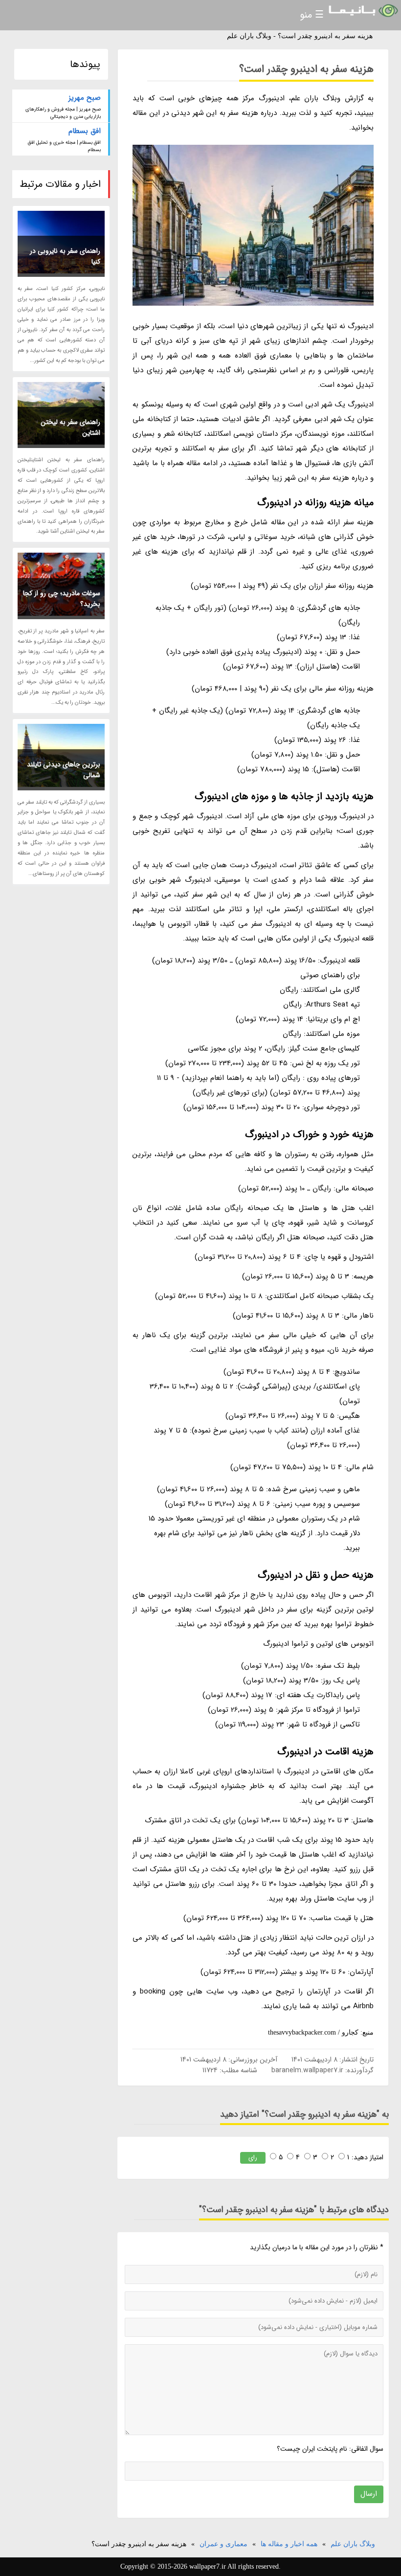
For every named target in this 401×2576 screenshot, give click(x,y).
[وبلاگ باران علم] (362, 11)
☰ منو (312, 15)
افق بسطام (85, 131)
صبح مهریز (85, 98)
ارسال (369, 2494)
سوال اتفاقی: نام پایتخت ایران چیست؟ (330, 2449)
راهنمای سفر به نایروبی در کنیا (65, 256)
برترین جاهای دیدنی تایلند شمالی (64, 770)
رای (253, 2158)
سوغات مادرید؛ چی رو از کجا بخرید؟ (62, 599)
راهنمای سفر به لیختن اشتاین (70, 427)
